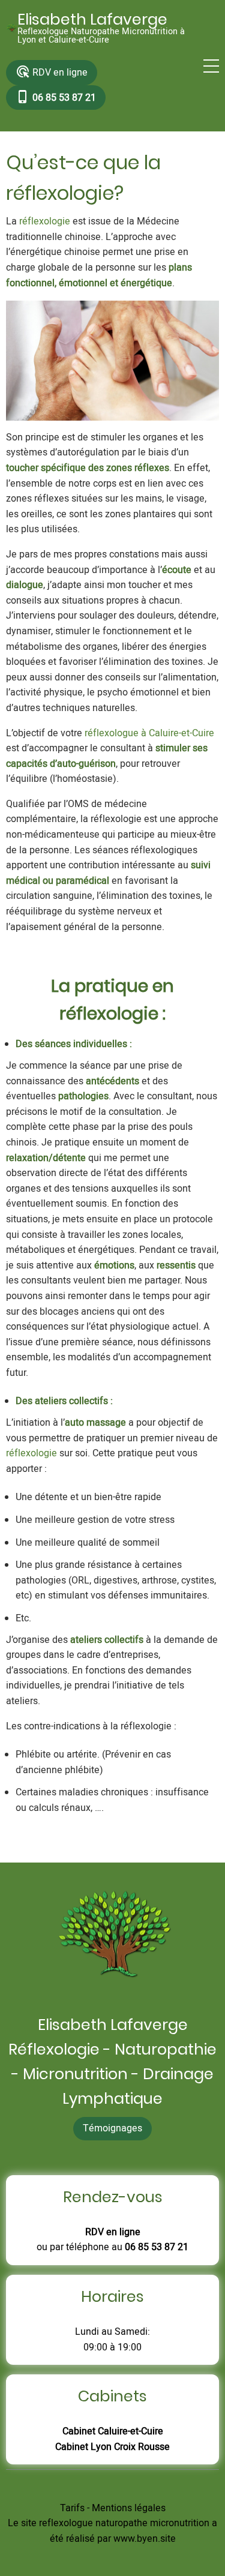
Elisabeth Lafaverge (92, 19)
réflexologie (45, 221)
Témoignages (112, 2128)
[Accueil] (12, 29)
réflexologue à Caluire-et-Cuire (149, 733)
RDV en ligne (52, 72)
